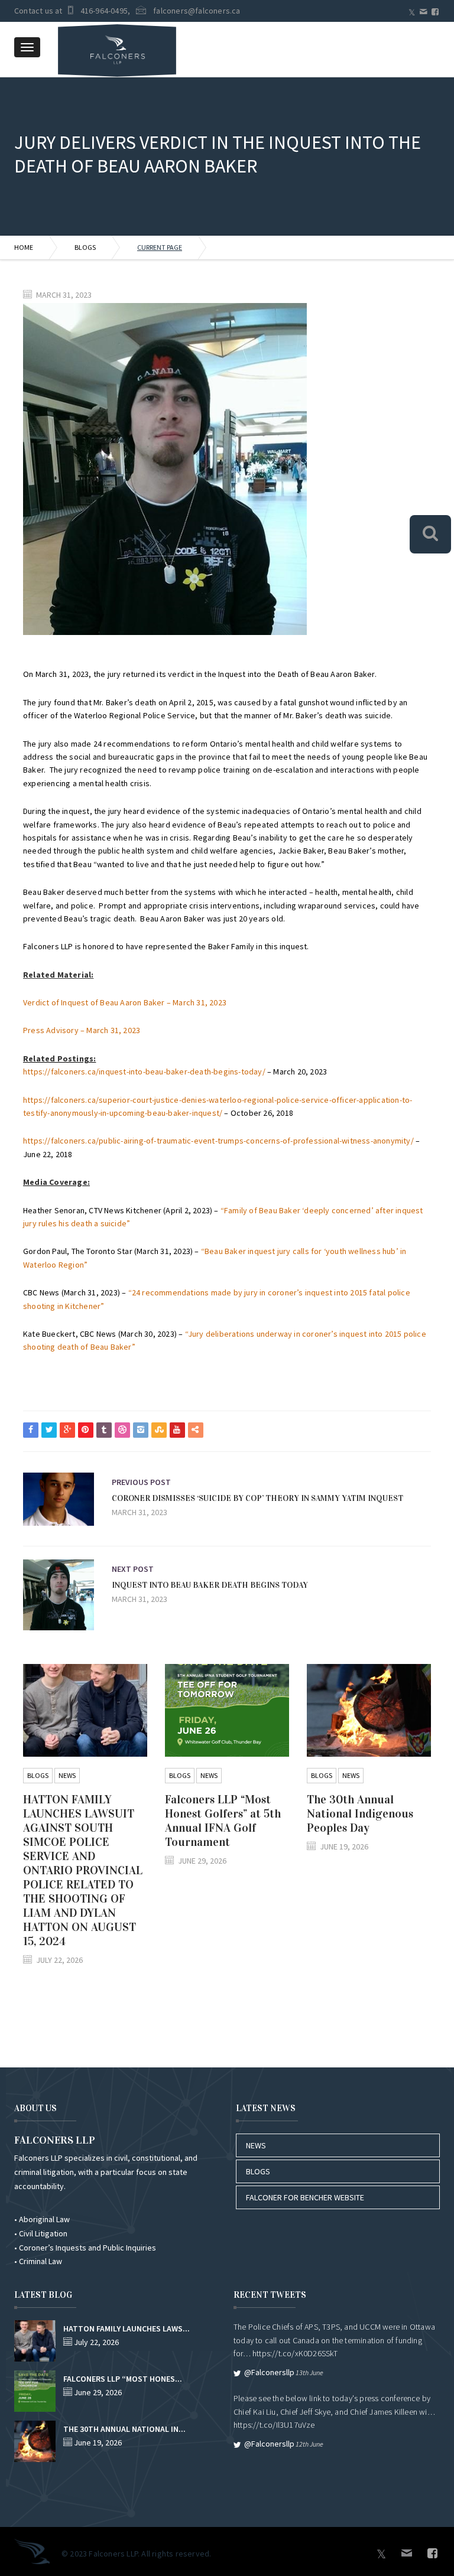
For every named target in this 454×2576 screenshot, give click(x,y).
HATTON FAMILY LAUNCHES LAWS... (127, 2329)
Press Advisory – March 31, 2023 (82, 1030)
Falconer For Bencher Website (305, 2197)
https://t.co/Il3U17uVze (274, 2425)
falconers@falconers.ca (197, 11)
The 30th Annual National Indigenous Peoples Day (360, 1813)
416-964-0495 (104, 11)
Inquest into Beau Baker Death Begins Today (210, 1585)
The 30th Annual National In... (124, 2429)
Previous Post (141, 1482)
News (67, 1775)
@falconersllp (269, 2372)
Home (24, 247)
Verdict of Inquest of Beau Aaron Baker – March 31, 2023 (125, 1002)
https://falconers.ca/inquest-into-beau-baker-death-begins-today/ (144, 1072)
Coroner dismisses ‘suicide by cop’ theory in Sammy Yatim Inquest (257, 1498)
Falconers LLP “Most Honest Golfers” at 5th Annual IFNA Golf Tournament (223, 1821)
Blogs (85, 247)
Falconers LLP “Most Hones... (123, 2379)
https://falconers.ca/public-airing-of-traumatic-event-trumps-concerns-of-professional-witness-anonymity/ (218, 1141)
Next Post (133, 1569)
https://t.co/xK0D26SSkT (295, 2353)
